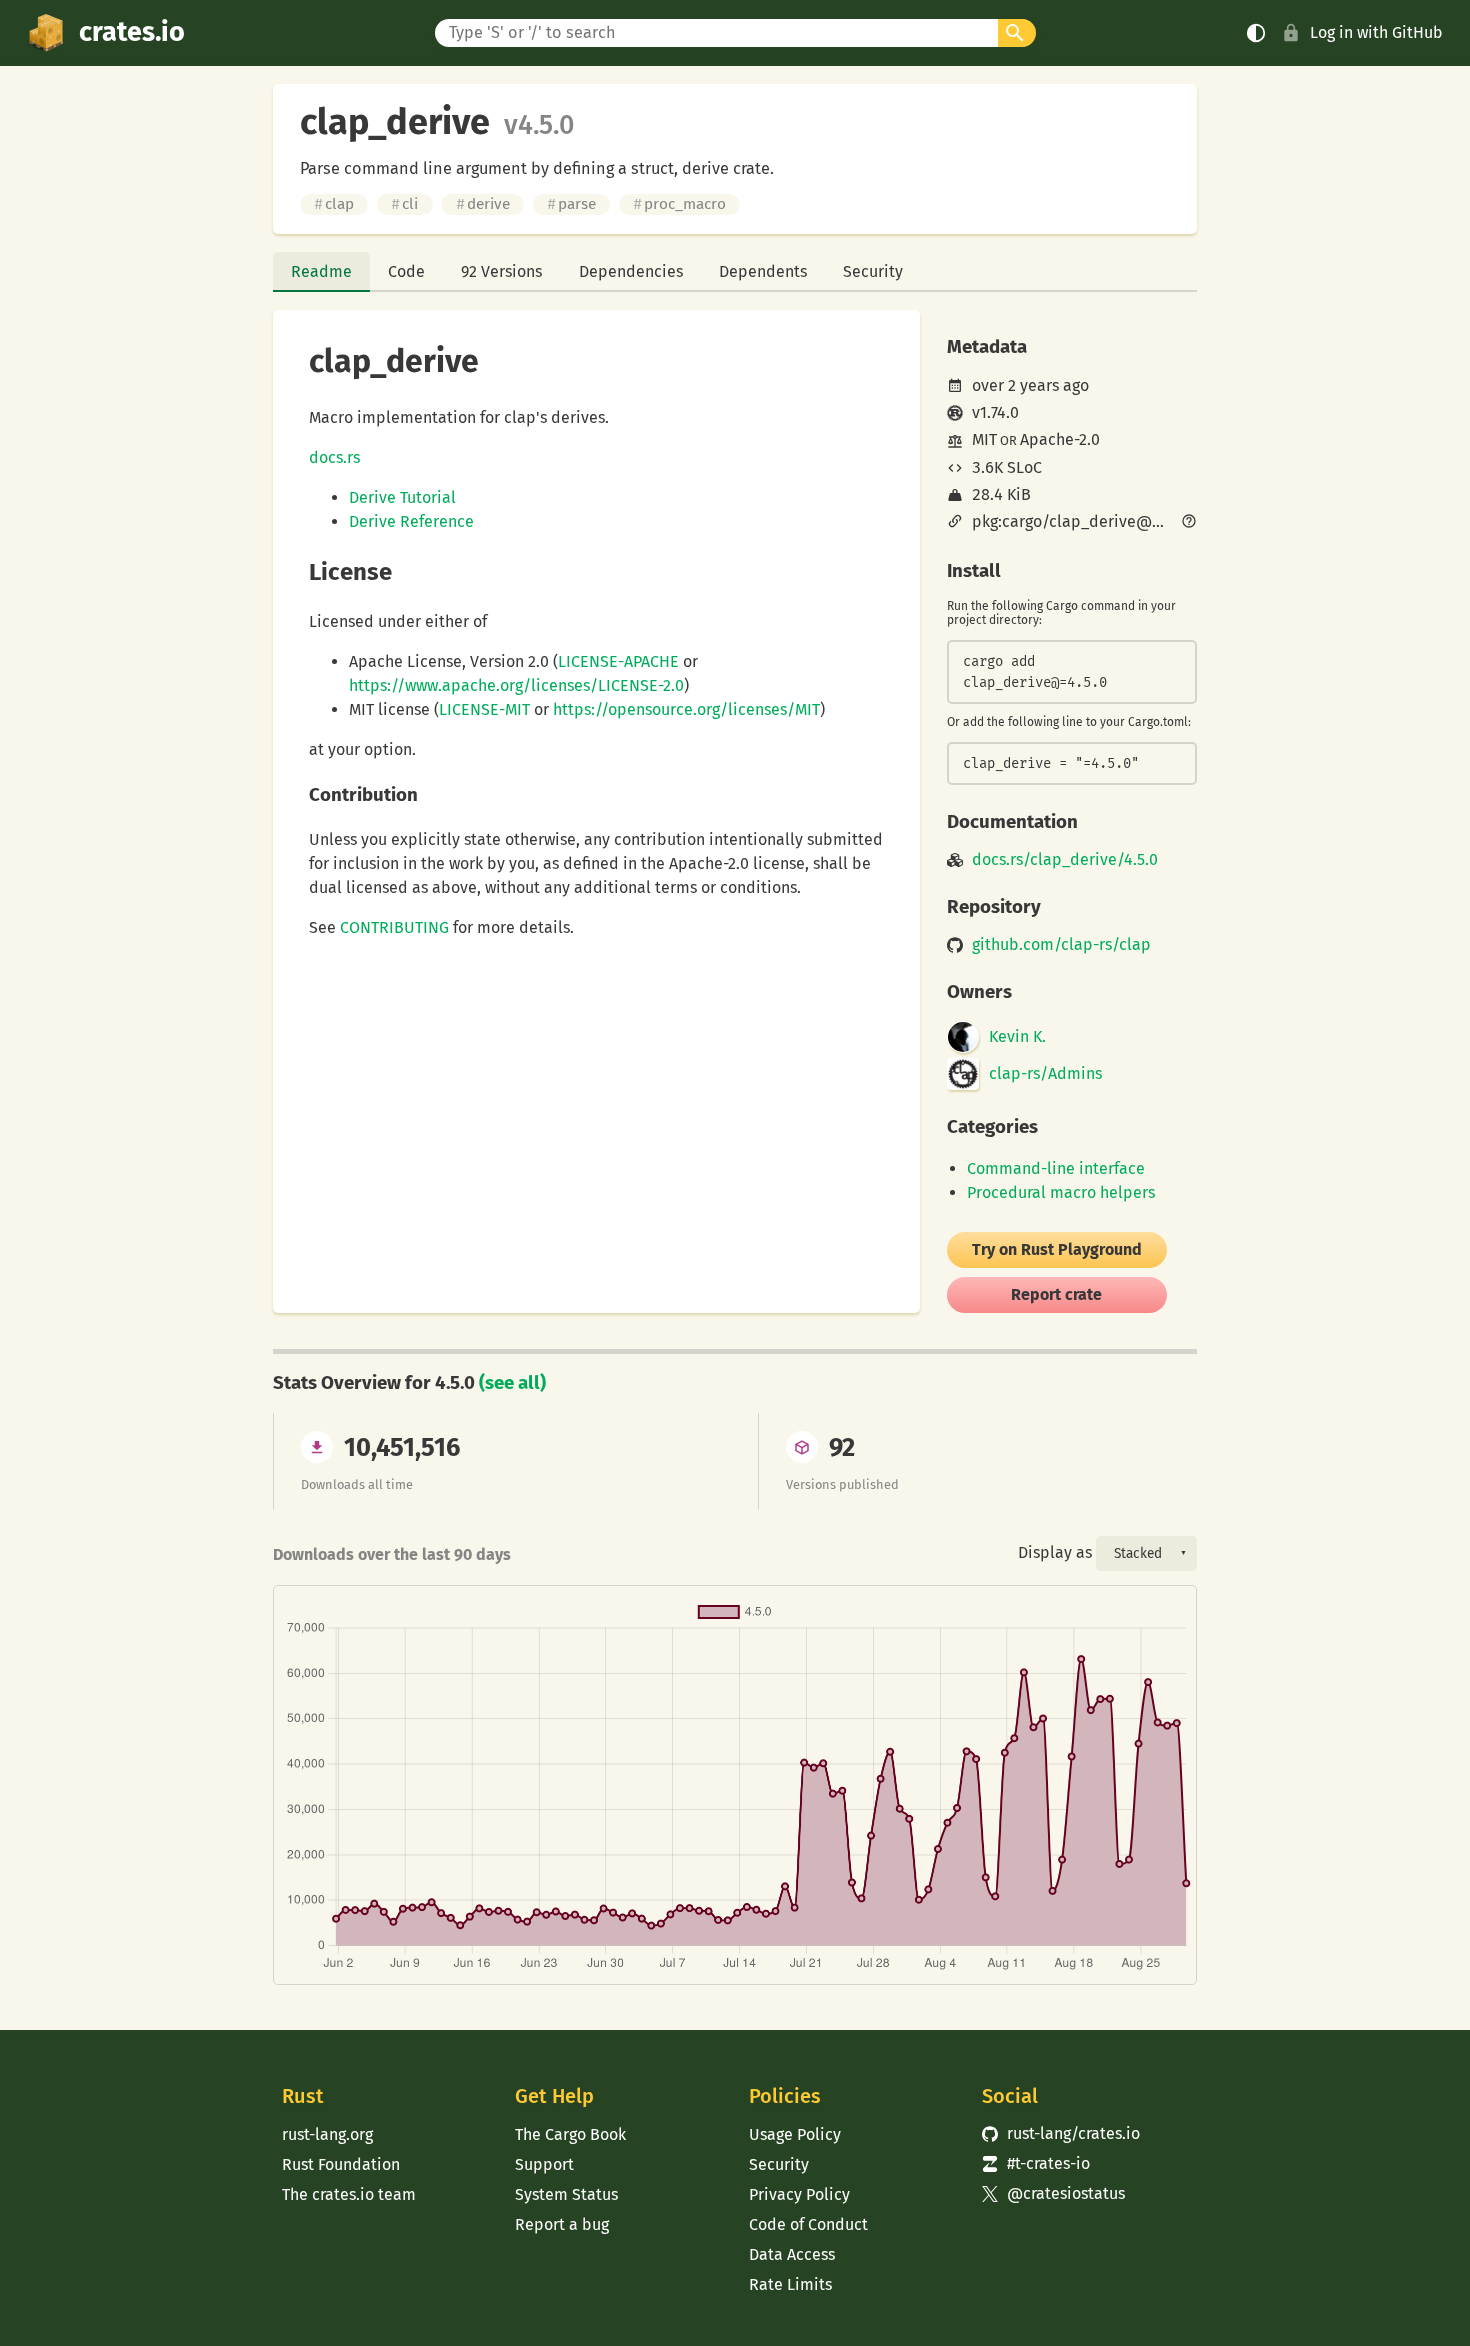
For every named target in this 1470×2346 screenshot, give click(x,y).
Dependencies (631, 271)
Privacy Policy (799, 2194)
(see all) (512, 1383)
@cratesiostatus (1053, 2193)
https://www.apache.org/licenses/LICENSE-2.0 (516, 685)
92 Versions (501, 271)
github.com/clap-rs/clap (1061, 945)
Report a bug (562, 2224)
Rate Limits (790, 2284)
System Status (566, 2194)
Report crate (1056, 1294)
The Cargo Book (570, 2134)
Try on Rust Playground (1057, 1249)
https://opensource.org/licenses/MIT (686, 709)
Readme (321, 271)
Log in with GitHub (1376, 32)
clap (334, 204)
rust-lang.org (327, 2134)
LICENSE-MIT (484, 709)
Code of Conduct (808, 2224)
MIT (984, 439)
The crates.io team (349, 2194)
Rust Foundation (341, 2164)
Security (873, 271)
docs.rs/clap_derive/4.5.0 (1065, 860)
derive (483, 204)
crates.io (132, 32)
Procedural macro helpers (1061, 1192)
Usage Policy (795, 2134)
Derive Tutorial (402, 497)
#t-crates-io (1036, 2163)
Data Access (792, 2254)
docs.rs (334, 457)
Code (406, 271)
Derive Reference (411, 521)
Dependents (763, 271)
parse (571, 204)
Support (544, 2164)
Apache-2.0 (1060, 439)
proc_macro (679, 204)
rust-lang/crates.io (1061, 2133)
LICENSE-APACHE (618, 661)
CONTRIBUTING (394, 927)
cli (404, 204)
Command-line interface (1056, 1168)
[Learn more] (1189, 523)
